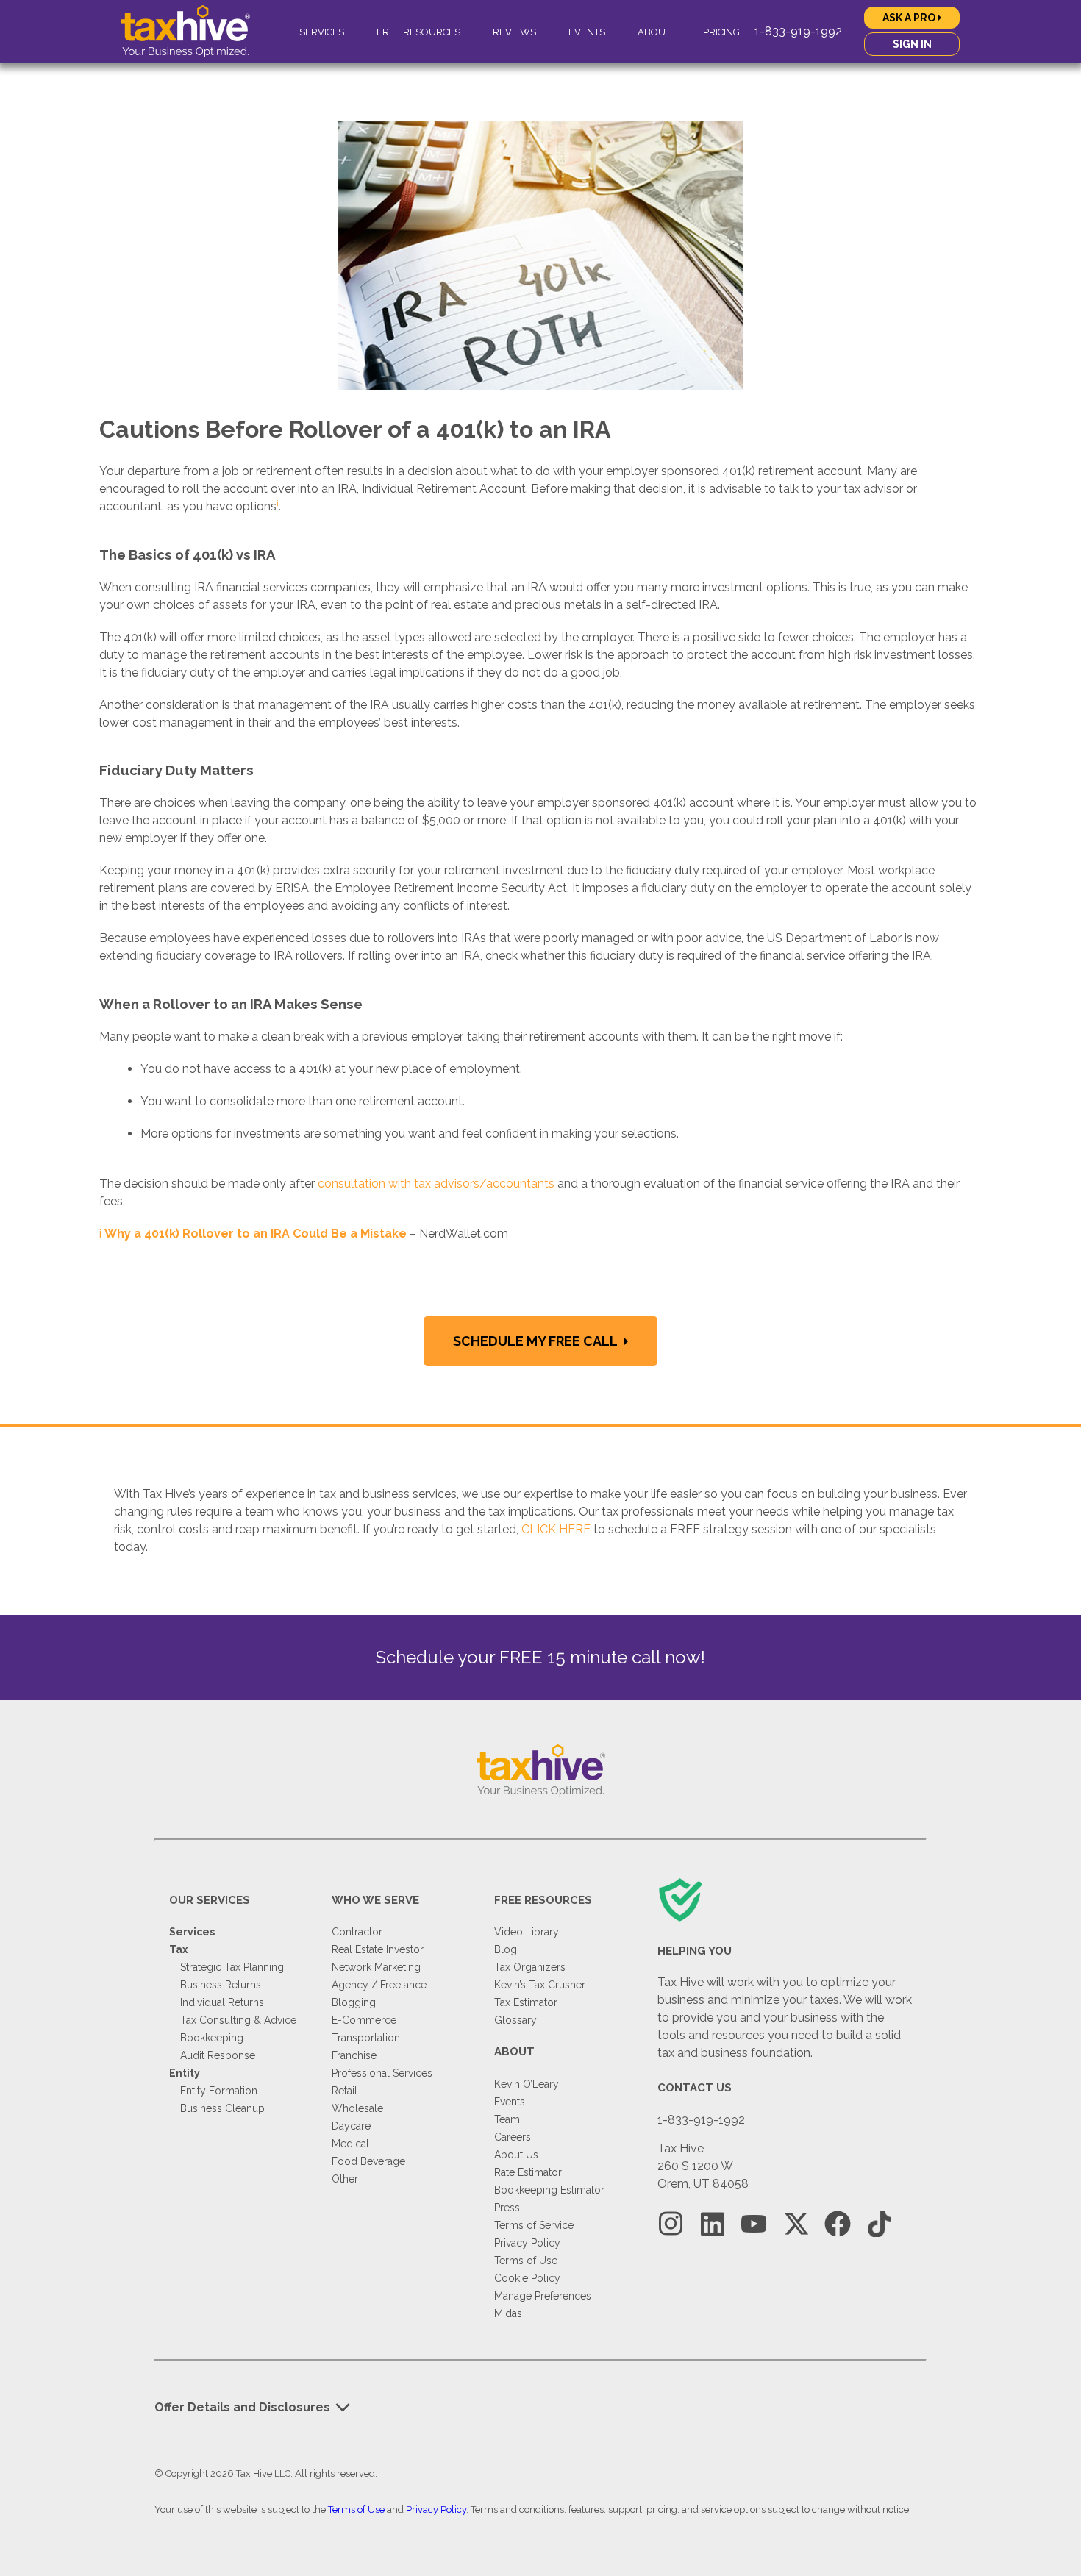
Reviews (514, 32)
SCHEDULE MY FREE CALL (536, 1341)
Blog (506, 1949)
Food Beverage (368, 2161)
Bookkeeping (212, 2038)
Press (507, 2208)
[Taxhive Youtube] (754, 2224)
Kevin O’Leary (527, 2084)
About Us (516, 2155)
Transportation (366, 2038)
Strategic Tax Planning (232, 1967)
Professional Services (382, 2073)
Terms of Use (526, 2261)
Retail (345, 2091)
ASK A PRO (910, 18)
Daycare (351, 2126)
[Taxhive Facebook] (838, 2224)
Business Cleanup (222, 2108)
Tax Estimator (526, 2002)
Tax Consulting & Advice (238, 2020)
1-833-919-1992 (798, 31)
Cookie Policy (527, 2278)
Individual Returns (222, 2002)
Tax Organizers (530, 1967)
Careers (513, 2137)
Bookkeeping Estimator (549, 2190)
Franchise (354, 2055)
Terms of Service (534, 2225)
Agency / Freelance (379, 1985)
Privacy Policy (527, 2243)
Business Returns (221, 1985)
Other (345, 2179)
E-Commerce (364, 2020)
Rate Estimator (528, 2172)
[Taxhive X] (796, 2224)
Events (587, 32)
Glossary (515, 2020)
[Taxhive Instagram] (671, 2224)
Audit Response (218, 2055)
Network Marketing (376, 1967)
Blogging (354, 2002)
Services (322, 32)
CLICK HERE (556, 1529)
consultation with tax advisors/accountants (436, 1184)
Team (507, 2119)
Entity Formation (219, 2091)
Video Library (527, 1932)
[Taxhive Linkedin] (713, 2224)
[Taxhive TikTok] (880, 2224)
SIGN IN (912, 44)
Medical (350, 2144)
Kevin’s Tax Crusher (540, 1985)
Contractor (357, 1932)
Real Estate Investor (378, 1949)
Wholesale (357, 2108)
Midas (508, 2313)
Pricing (721, 32)
